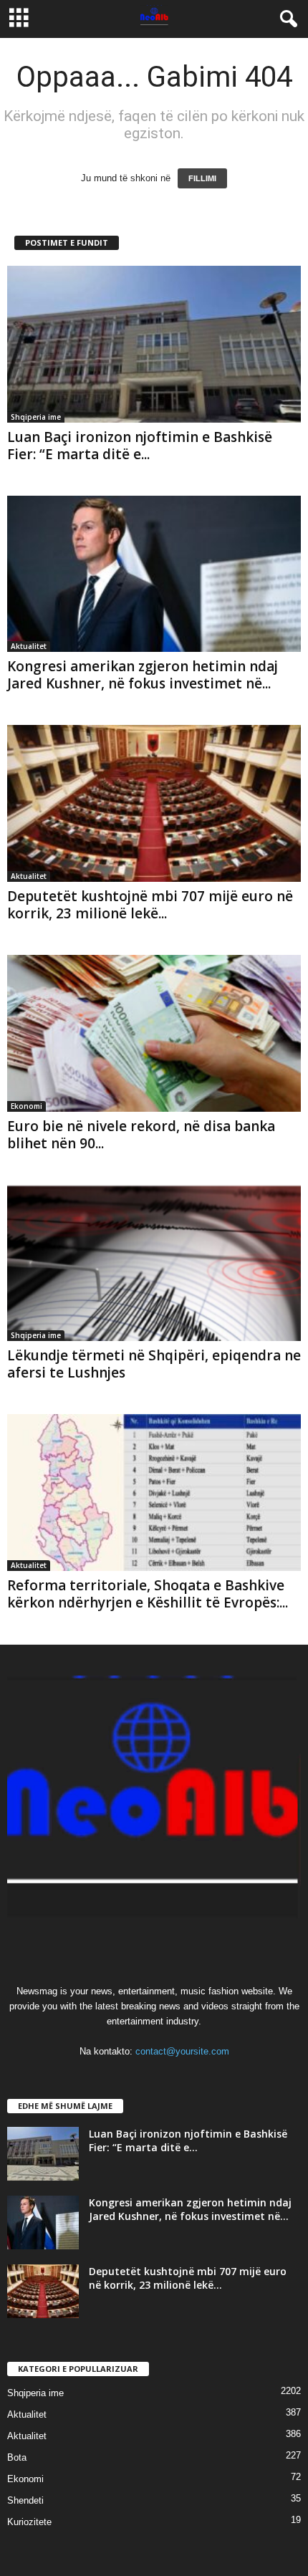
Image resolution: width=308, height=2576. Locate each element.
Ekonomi (27, 1106)
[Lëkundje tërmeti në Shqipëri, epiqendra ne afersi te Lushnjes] (154, 1263)
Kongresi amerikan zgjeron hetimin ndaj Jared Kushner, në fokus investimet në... (143, 675)
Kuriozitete (29, 2522)
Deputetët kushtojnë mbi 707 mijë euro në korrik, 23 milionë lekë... (150, 905)
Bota (17, 2457)
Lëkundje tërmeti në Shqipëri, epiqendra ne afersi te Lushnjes (154, 1364)
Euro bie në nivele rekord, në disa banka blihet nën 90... (141, 1135)
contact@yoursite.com (182, 2051)
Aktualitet (29, 646)
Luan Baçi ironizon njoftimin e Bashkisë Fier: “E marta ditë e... (140, 446)
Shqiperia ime (36, 417)
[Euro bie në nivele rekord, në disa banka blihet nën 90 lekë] (154, 1033)
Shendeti (25, 2500)
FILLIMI (202, 178)
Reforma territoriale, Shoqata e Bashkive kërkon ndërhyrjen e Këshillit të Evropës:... (148, 1594)
